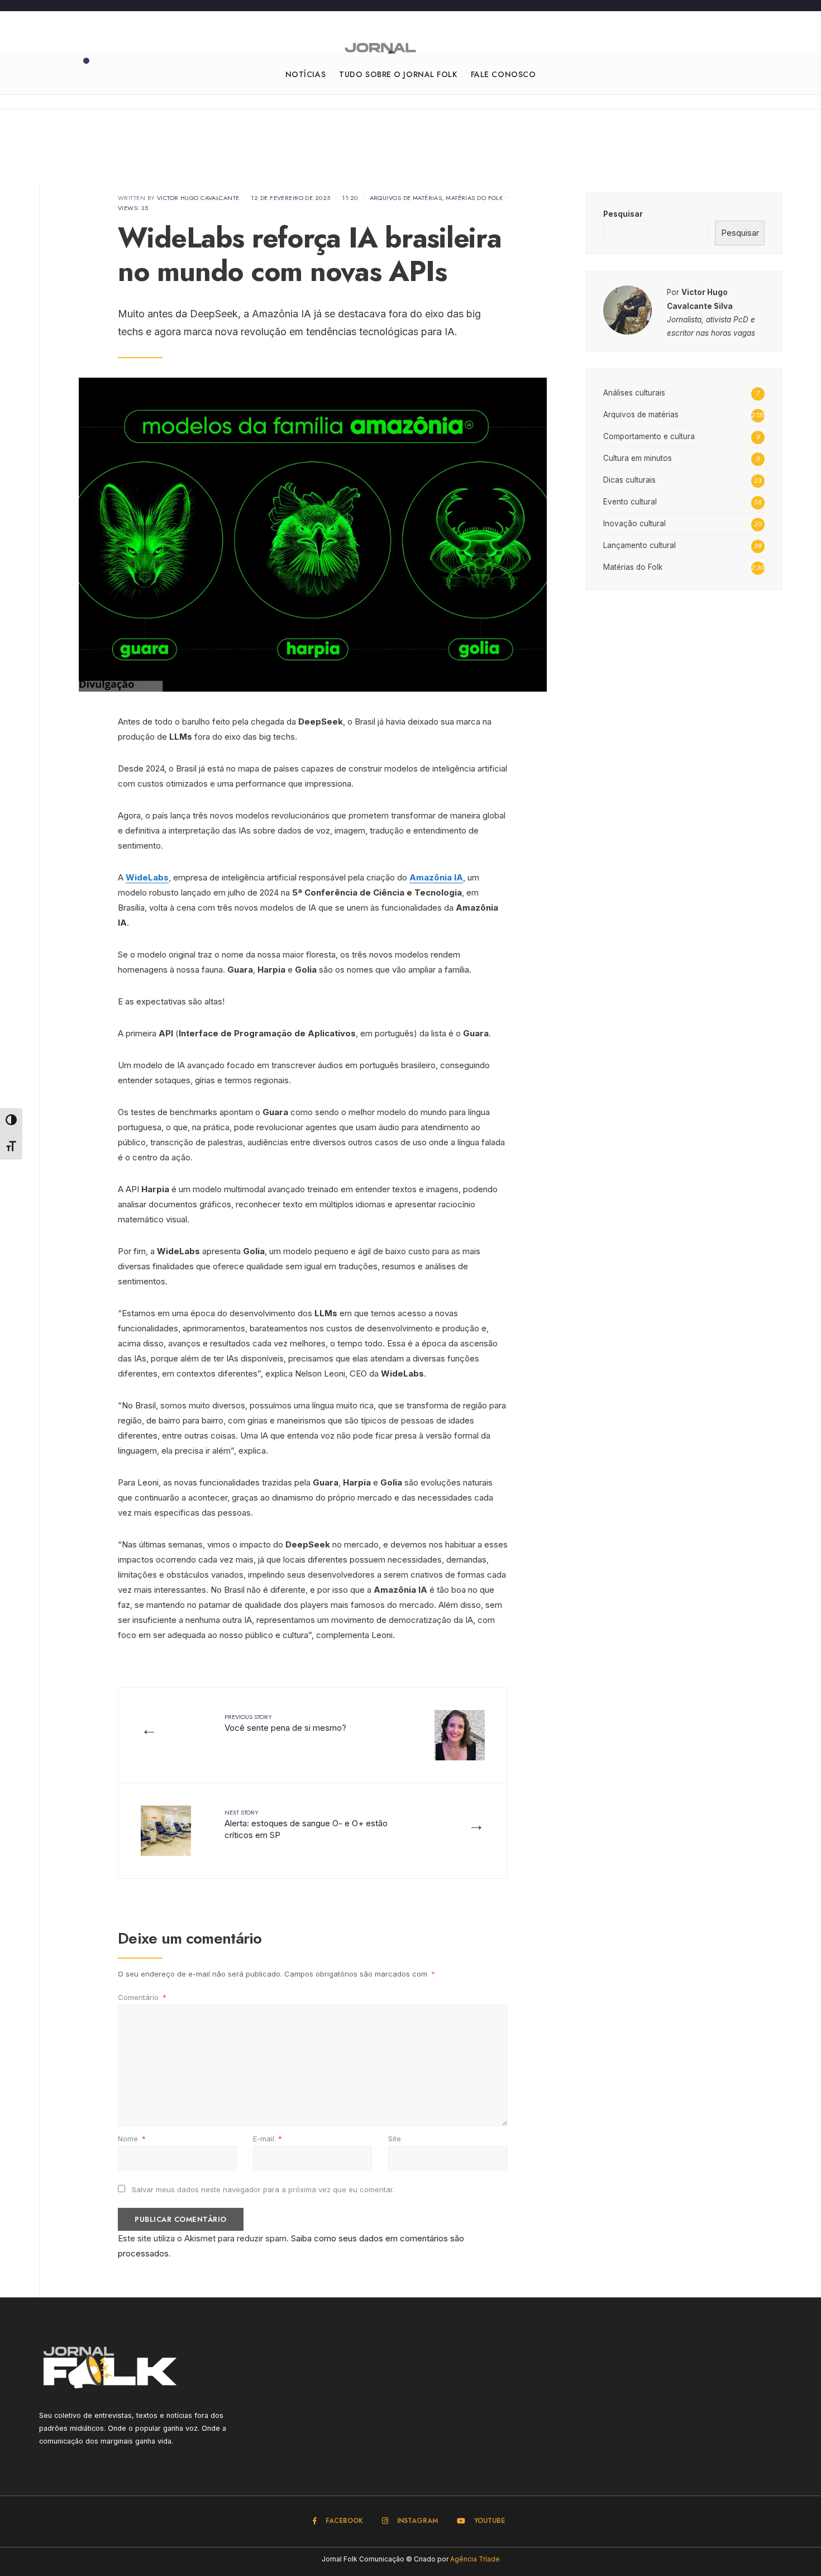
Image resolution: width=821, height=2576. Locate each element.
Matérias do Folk (474, 198)
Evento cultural (630, 502)
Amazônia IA (436, 877)
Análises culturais (634, 393)
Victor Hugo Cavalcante (198, 198)
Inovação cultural (634, 523)
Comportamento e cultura (649, 436)
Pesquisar (623, 214)
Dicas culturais (629, 480)
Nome (132, 2139)
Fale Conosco (503, 74)
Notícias (306, 74)
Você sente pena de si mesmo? (285, 1723)
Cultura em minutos (638, 458)
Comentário (142, 1997)
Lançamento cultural (639, 545)
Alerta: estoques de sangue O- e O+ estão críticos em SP (306, 1824)
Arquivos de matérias (406, 198)
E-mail (268, 2139)
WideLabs (147, 877)
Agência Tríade (475, 2559)
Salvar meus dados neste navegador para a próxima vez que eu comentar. (263, 2189)
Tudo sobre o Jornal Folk (398, 74)
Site (395, 2139)
